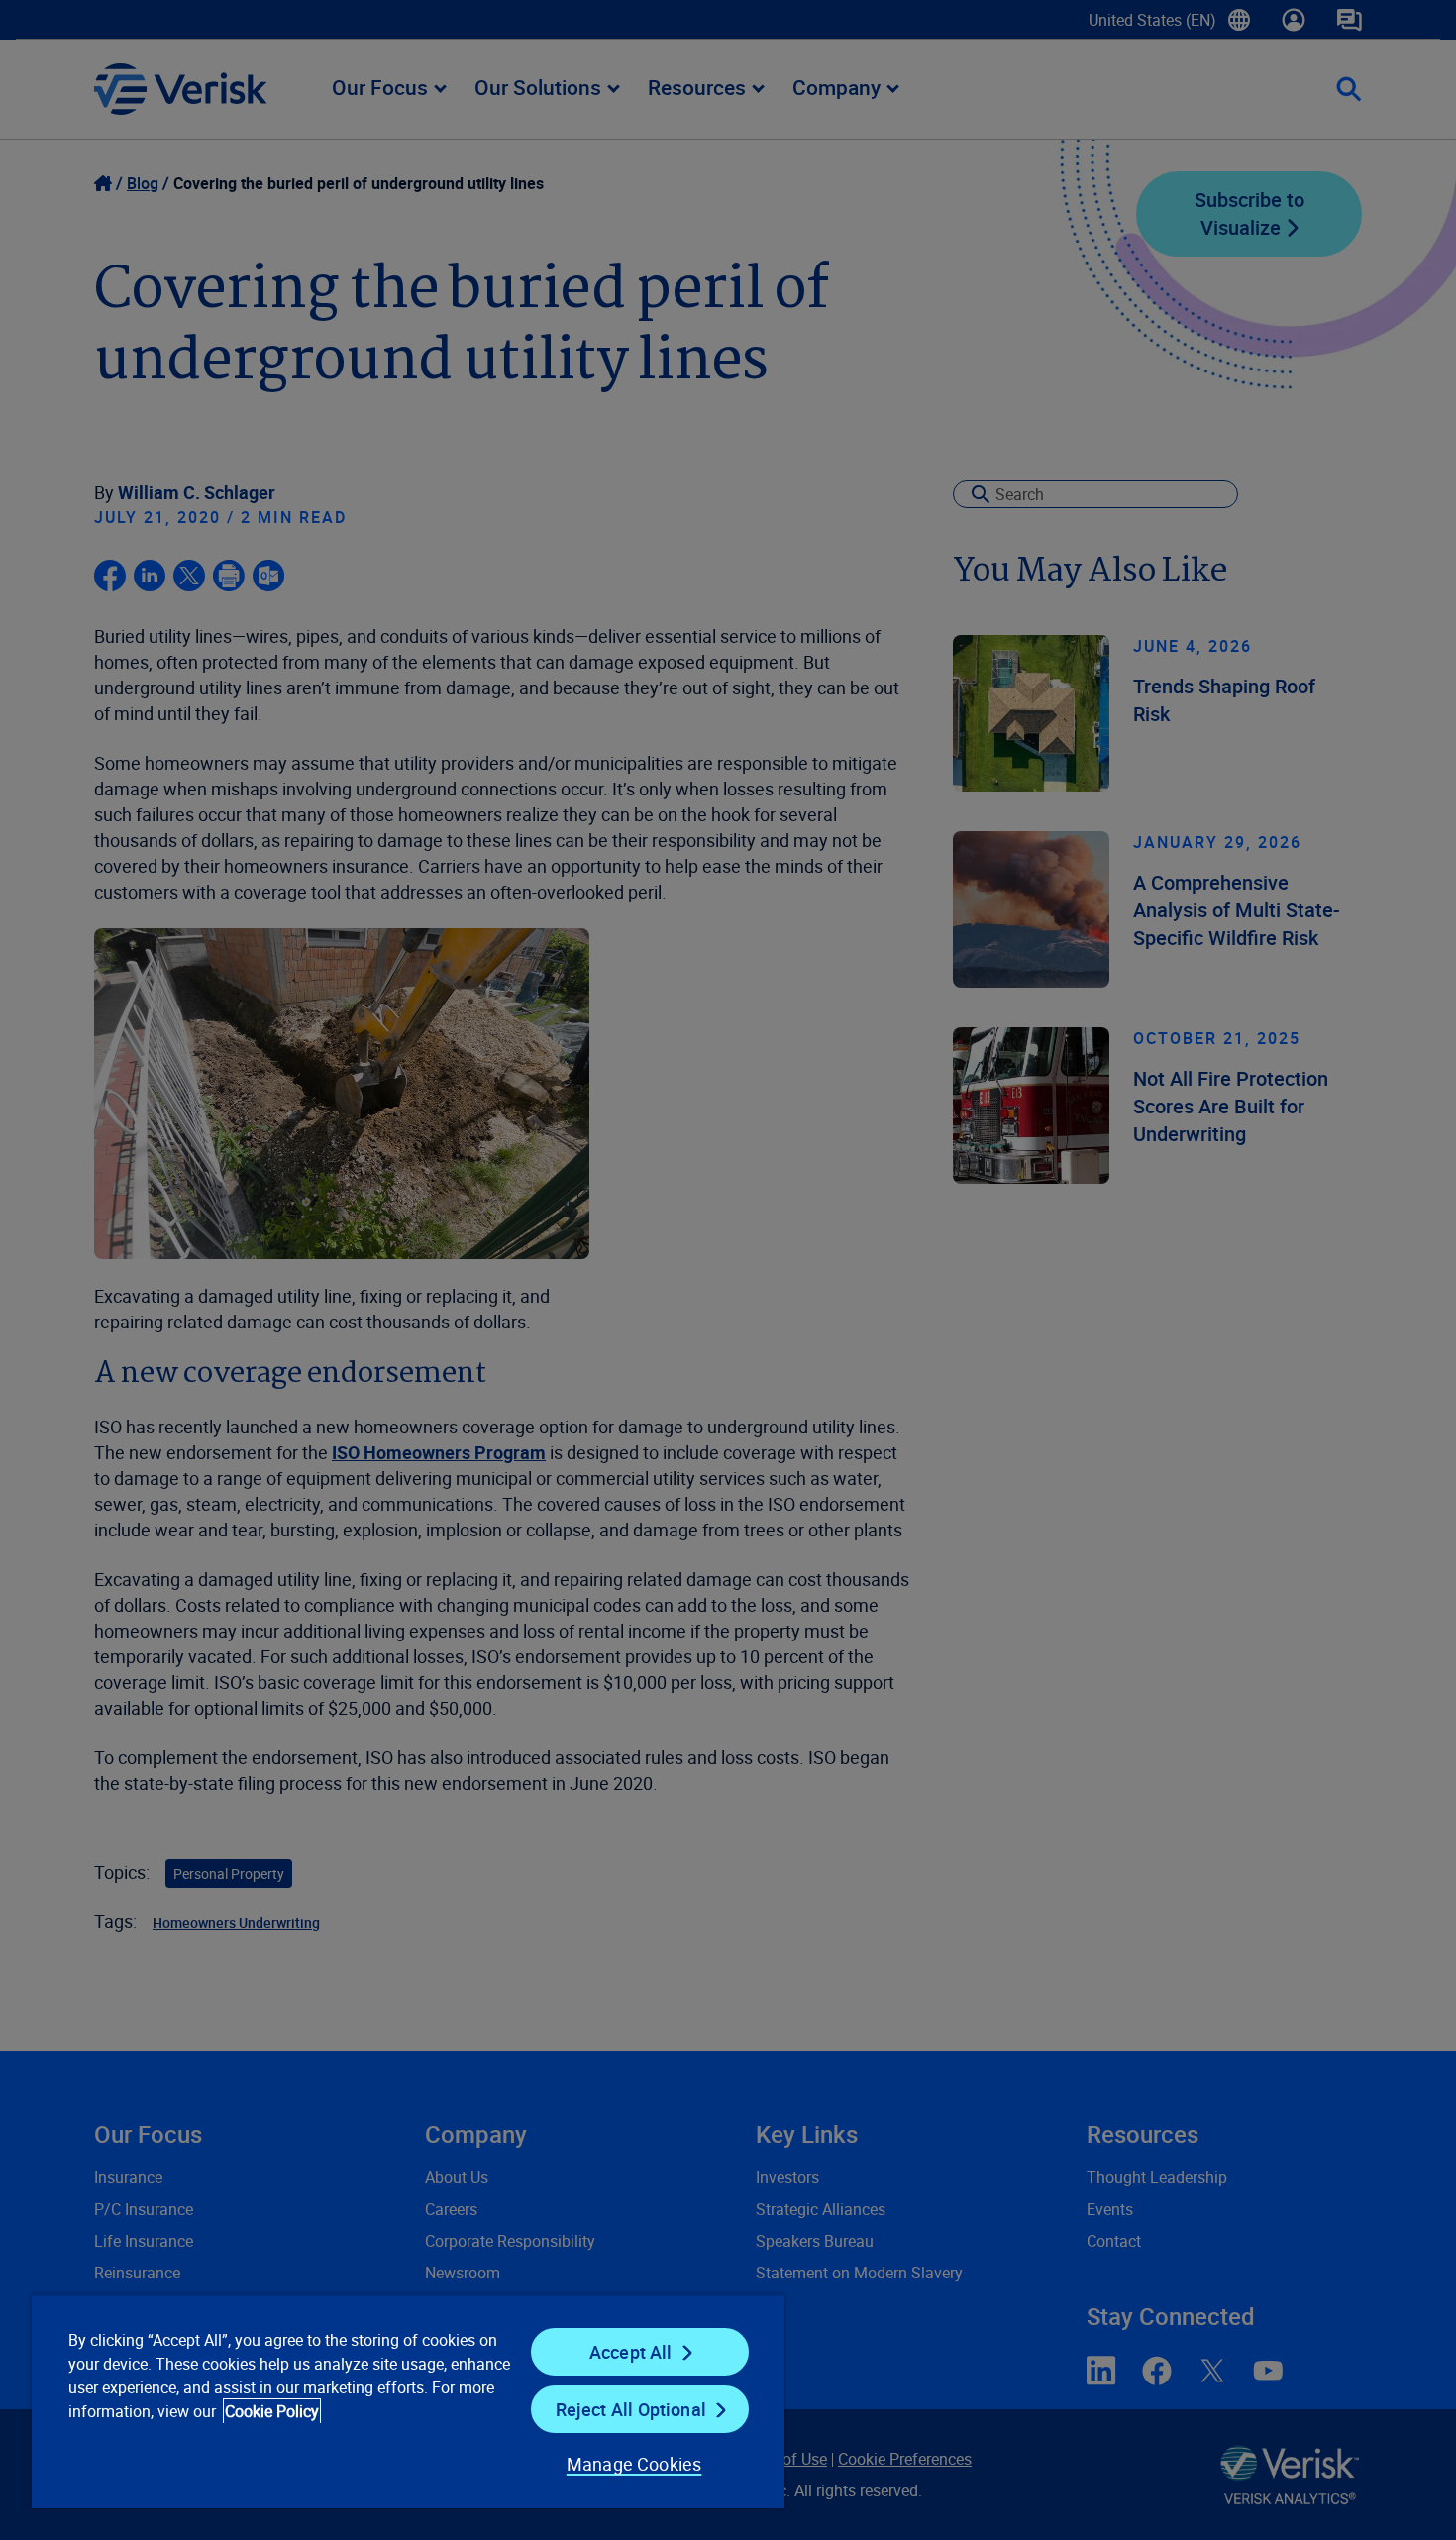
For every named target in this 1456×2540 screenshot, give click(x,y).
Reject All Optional (631, 2409)
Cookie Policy (272, 2411)
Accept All (631, 2352)
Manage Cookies (634, 2464)
